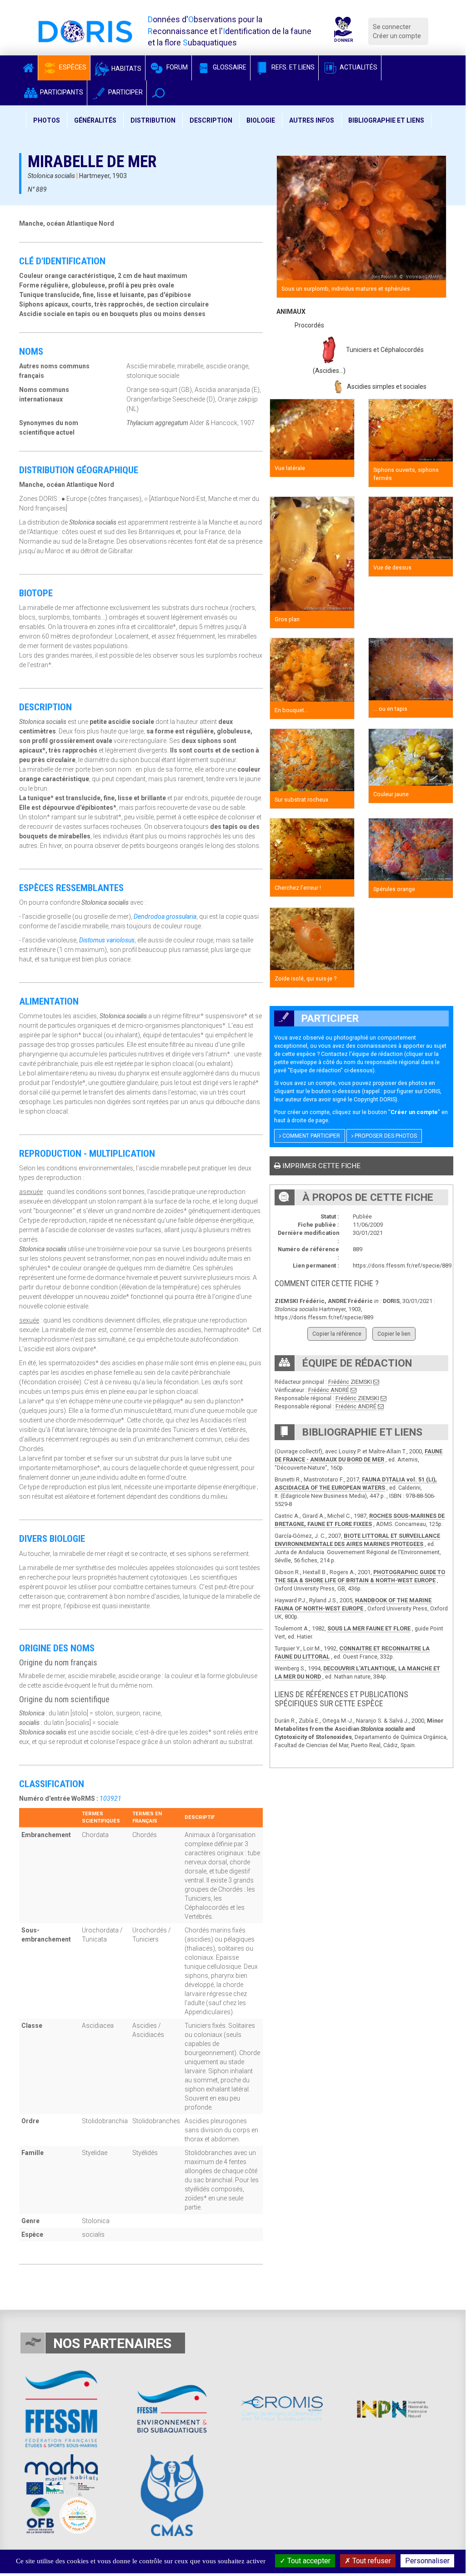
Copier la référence (337, 1334)
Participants (61, 92)
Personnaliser (427, 2561)
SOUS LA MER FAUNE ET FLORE (369, 1628)
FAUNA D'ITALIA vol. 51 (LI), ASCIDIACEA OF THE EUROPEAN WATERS (356, 1484)
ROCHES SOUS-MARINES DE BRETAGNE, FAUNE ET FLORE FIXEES (360, 1520)
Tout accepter (308, 2561)
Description (211, 120)
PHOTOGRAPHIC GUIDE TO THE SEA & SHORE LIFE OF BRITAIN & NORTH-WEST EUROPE (360, 1576)
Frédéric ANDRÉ (329, 1390)
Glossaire (229, 67)
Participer (125, 92)
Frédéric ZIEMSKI (350, 1382)
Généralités (95, 120)
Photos (47, 120)
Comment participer (311, 1136)
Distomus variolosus (107, 940)
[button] (158, 93)
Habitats (126, 69)
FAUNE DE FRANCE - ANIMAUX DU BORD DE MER (358, 1455)
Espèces (72, 67)
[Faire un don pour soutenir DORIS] (343, 31)
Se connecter (392, 27)
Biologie (261, 120)
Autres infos (312, 120)
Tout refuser (371, 2561)
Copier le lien (394, 1334)
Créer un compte (397, 36)
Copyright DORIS (375, 1099)
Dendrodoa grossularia (165, 916)
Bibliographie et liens (386, 120)
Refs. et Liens (292, 67)
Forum (176, 67)
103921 (110, 1798)
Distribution (153, 120)
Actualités (358, 67)
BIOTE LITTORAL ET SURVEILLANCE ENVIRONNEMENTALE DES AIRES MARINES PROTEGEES (357, 1540)
